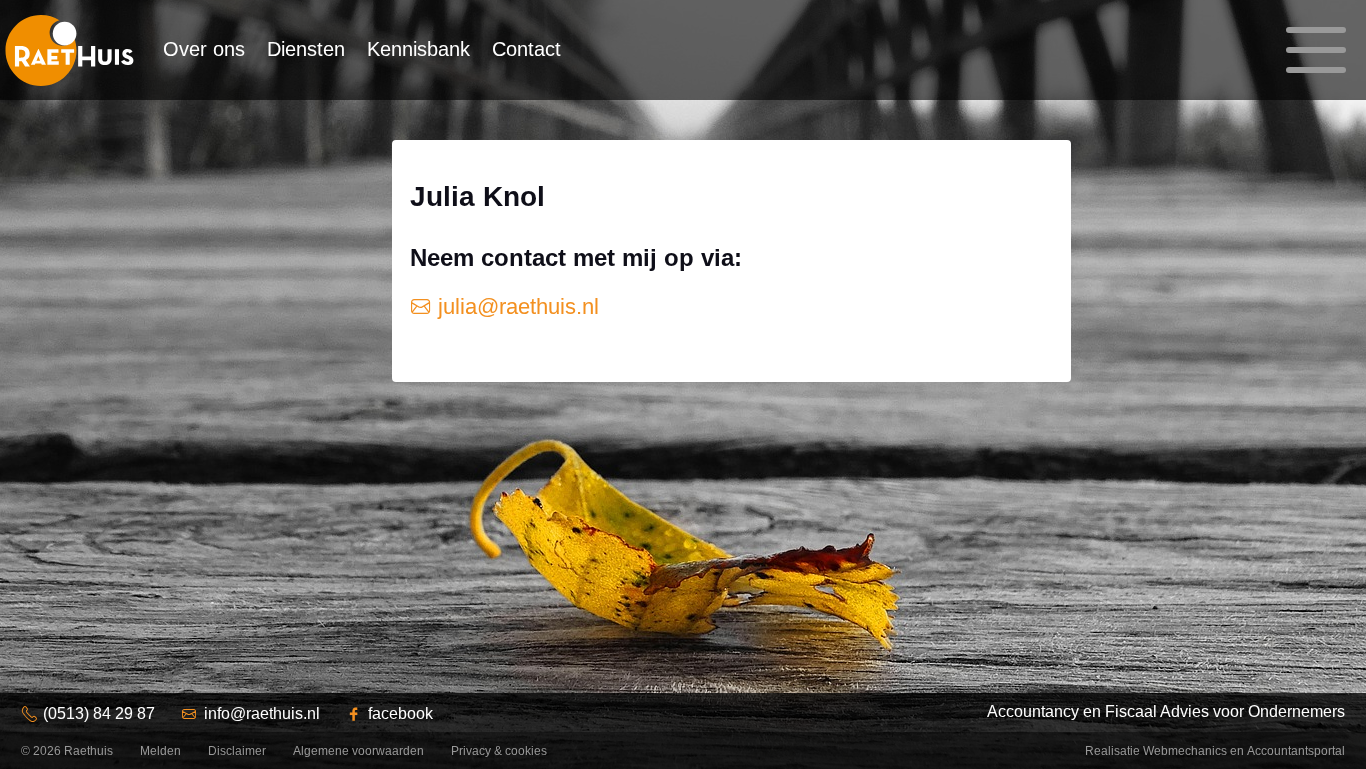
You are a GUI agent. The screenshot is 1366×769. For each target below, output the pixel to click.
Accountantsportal (1296, 751)
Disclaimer (237, 751)
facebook (400, 713)
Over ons (204, 49)
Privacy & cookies (499, 751)
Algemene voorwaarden (358, 751)
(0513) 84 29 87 (99, 713)
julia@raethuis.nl (515, 306)
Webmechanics (1185, 751)
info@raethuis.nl (262, 713)
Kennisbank (418, 49)
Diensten (306, 49)
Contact (526, 49)
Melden (160, 751)
